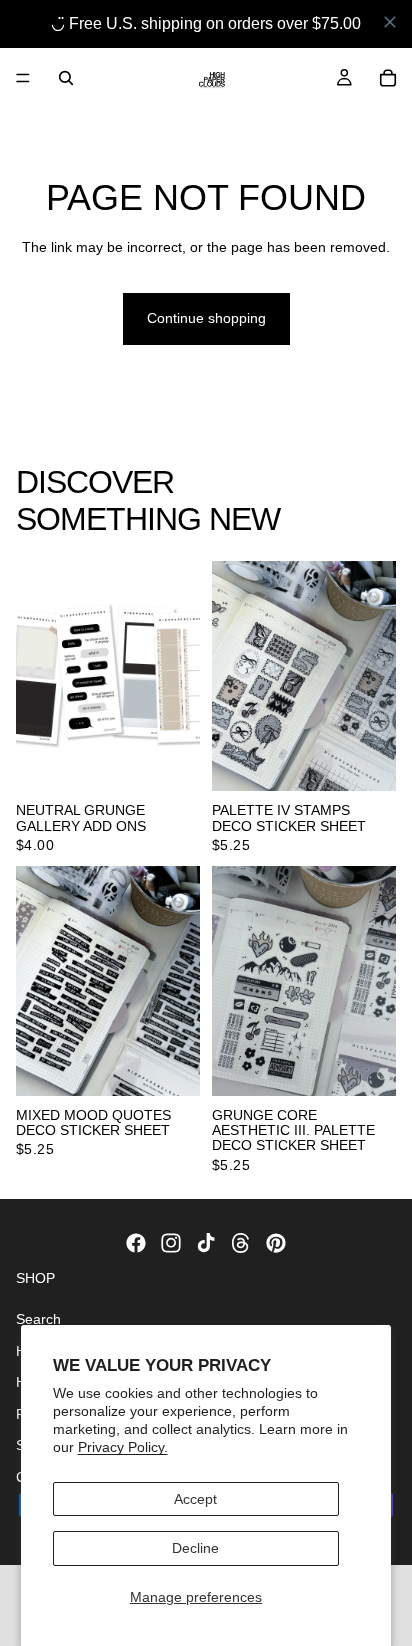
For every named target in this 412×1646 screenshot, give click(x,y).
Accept (195, 1499)
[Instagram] (171, 1243)
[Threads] (241, 1243)
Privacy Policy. (123, 1447)
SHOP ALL (362, 527)
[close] (390, 22)
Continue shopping (206, 318)
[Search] (66, 78)
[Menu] (23, 78)
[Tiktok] (206, 1243)
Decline (195, 1548)
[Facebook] (136, 1243)
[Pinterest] (276, 1243)
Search (38, 1318)
